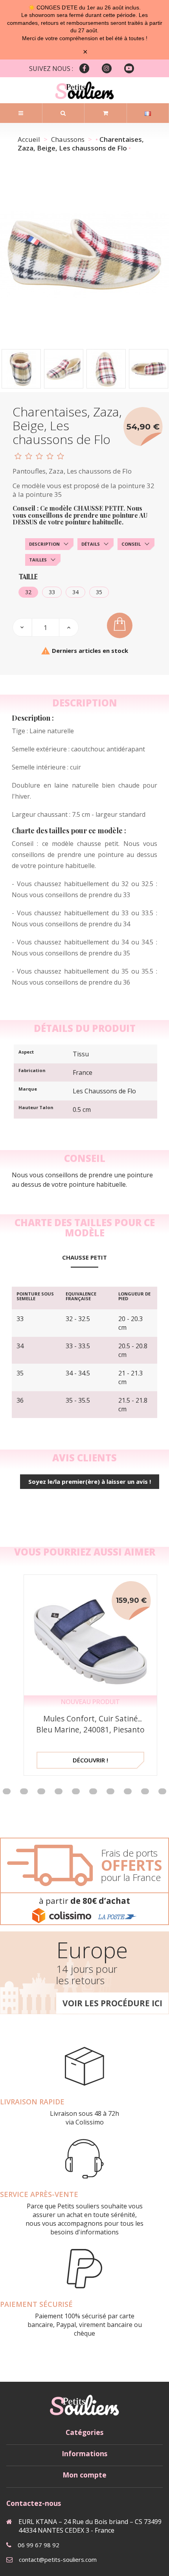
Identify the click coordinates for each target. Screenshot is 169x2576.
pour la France (131, 1877)
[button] (24, 1791)
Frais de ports (129, 1853)
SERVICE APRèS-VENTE (39, 2194)
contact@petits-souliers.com (58, 2559)
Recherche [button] (63, 113)
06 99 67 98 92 (39, 2545)
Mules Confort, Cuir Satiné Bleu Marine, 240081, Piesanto (90, 1724)
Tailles (38, 560)
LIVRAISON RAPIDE (32, 2102)
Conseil (131, 544)
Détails (91, 544)
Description (44, 544)
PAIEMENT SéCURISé (36, 2304)
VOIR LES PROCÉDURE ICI (112, 2003)
